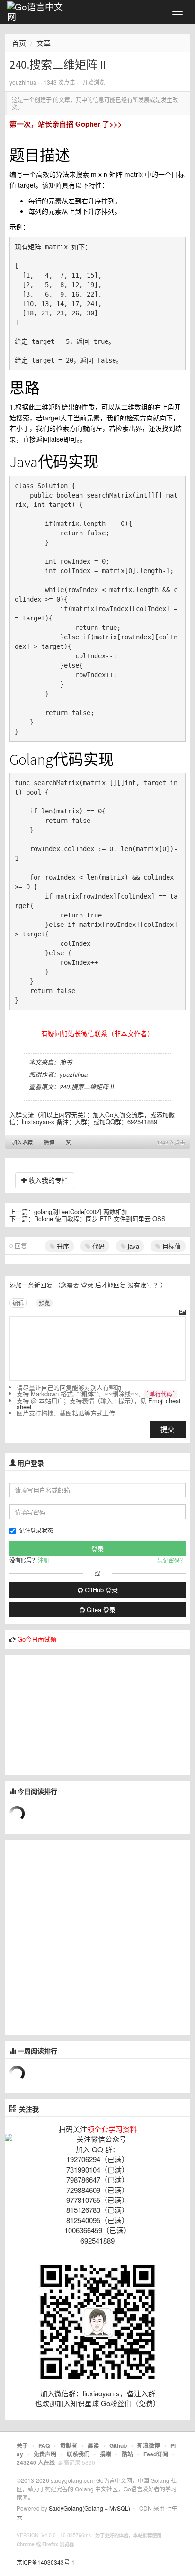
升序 (62, 1246)
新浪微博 (149, 2445)
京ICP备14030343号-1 (46, 2562)
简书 (66, 1062)
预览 (44, 1303)
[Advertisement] (76, 1714)
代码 (97, 1246)
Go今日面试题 (37, 1639)
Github (118, 2445)
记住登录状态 (36, 1530)
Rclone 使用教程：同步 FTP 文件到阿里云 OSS (100, 1218)
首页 (19, 43)
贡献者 (69, 2445)
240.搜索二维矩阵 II (87, 1087)
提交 (168, 1429)
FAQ (44, 2445)
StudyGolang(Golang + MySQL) (89, 2508)
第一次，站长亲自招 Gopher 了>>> (66, 124)
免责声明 (45, 2454)
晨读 (93, 2445)
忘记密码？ (171, 1560)
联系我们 (78, 2454)
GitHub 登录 (100, 1590)
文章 (44, 43)
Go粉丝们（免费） (130, 2403)
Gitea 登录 (100, 1610)
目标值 (171, 1246)
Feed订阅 (156, 2454)
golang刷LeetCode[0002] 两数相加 (81, 1211)
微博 (49, 1142)
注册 (44, 1560)
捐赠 (106, 2454)
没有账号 (140, 1285)
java (133, 1246)
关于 (22, 2445)
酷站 (127, 2454)
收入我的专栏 (47, 1180)
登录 (87, 1285)
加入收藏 (22, 1142)
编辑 (18, 1303)
